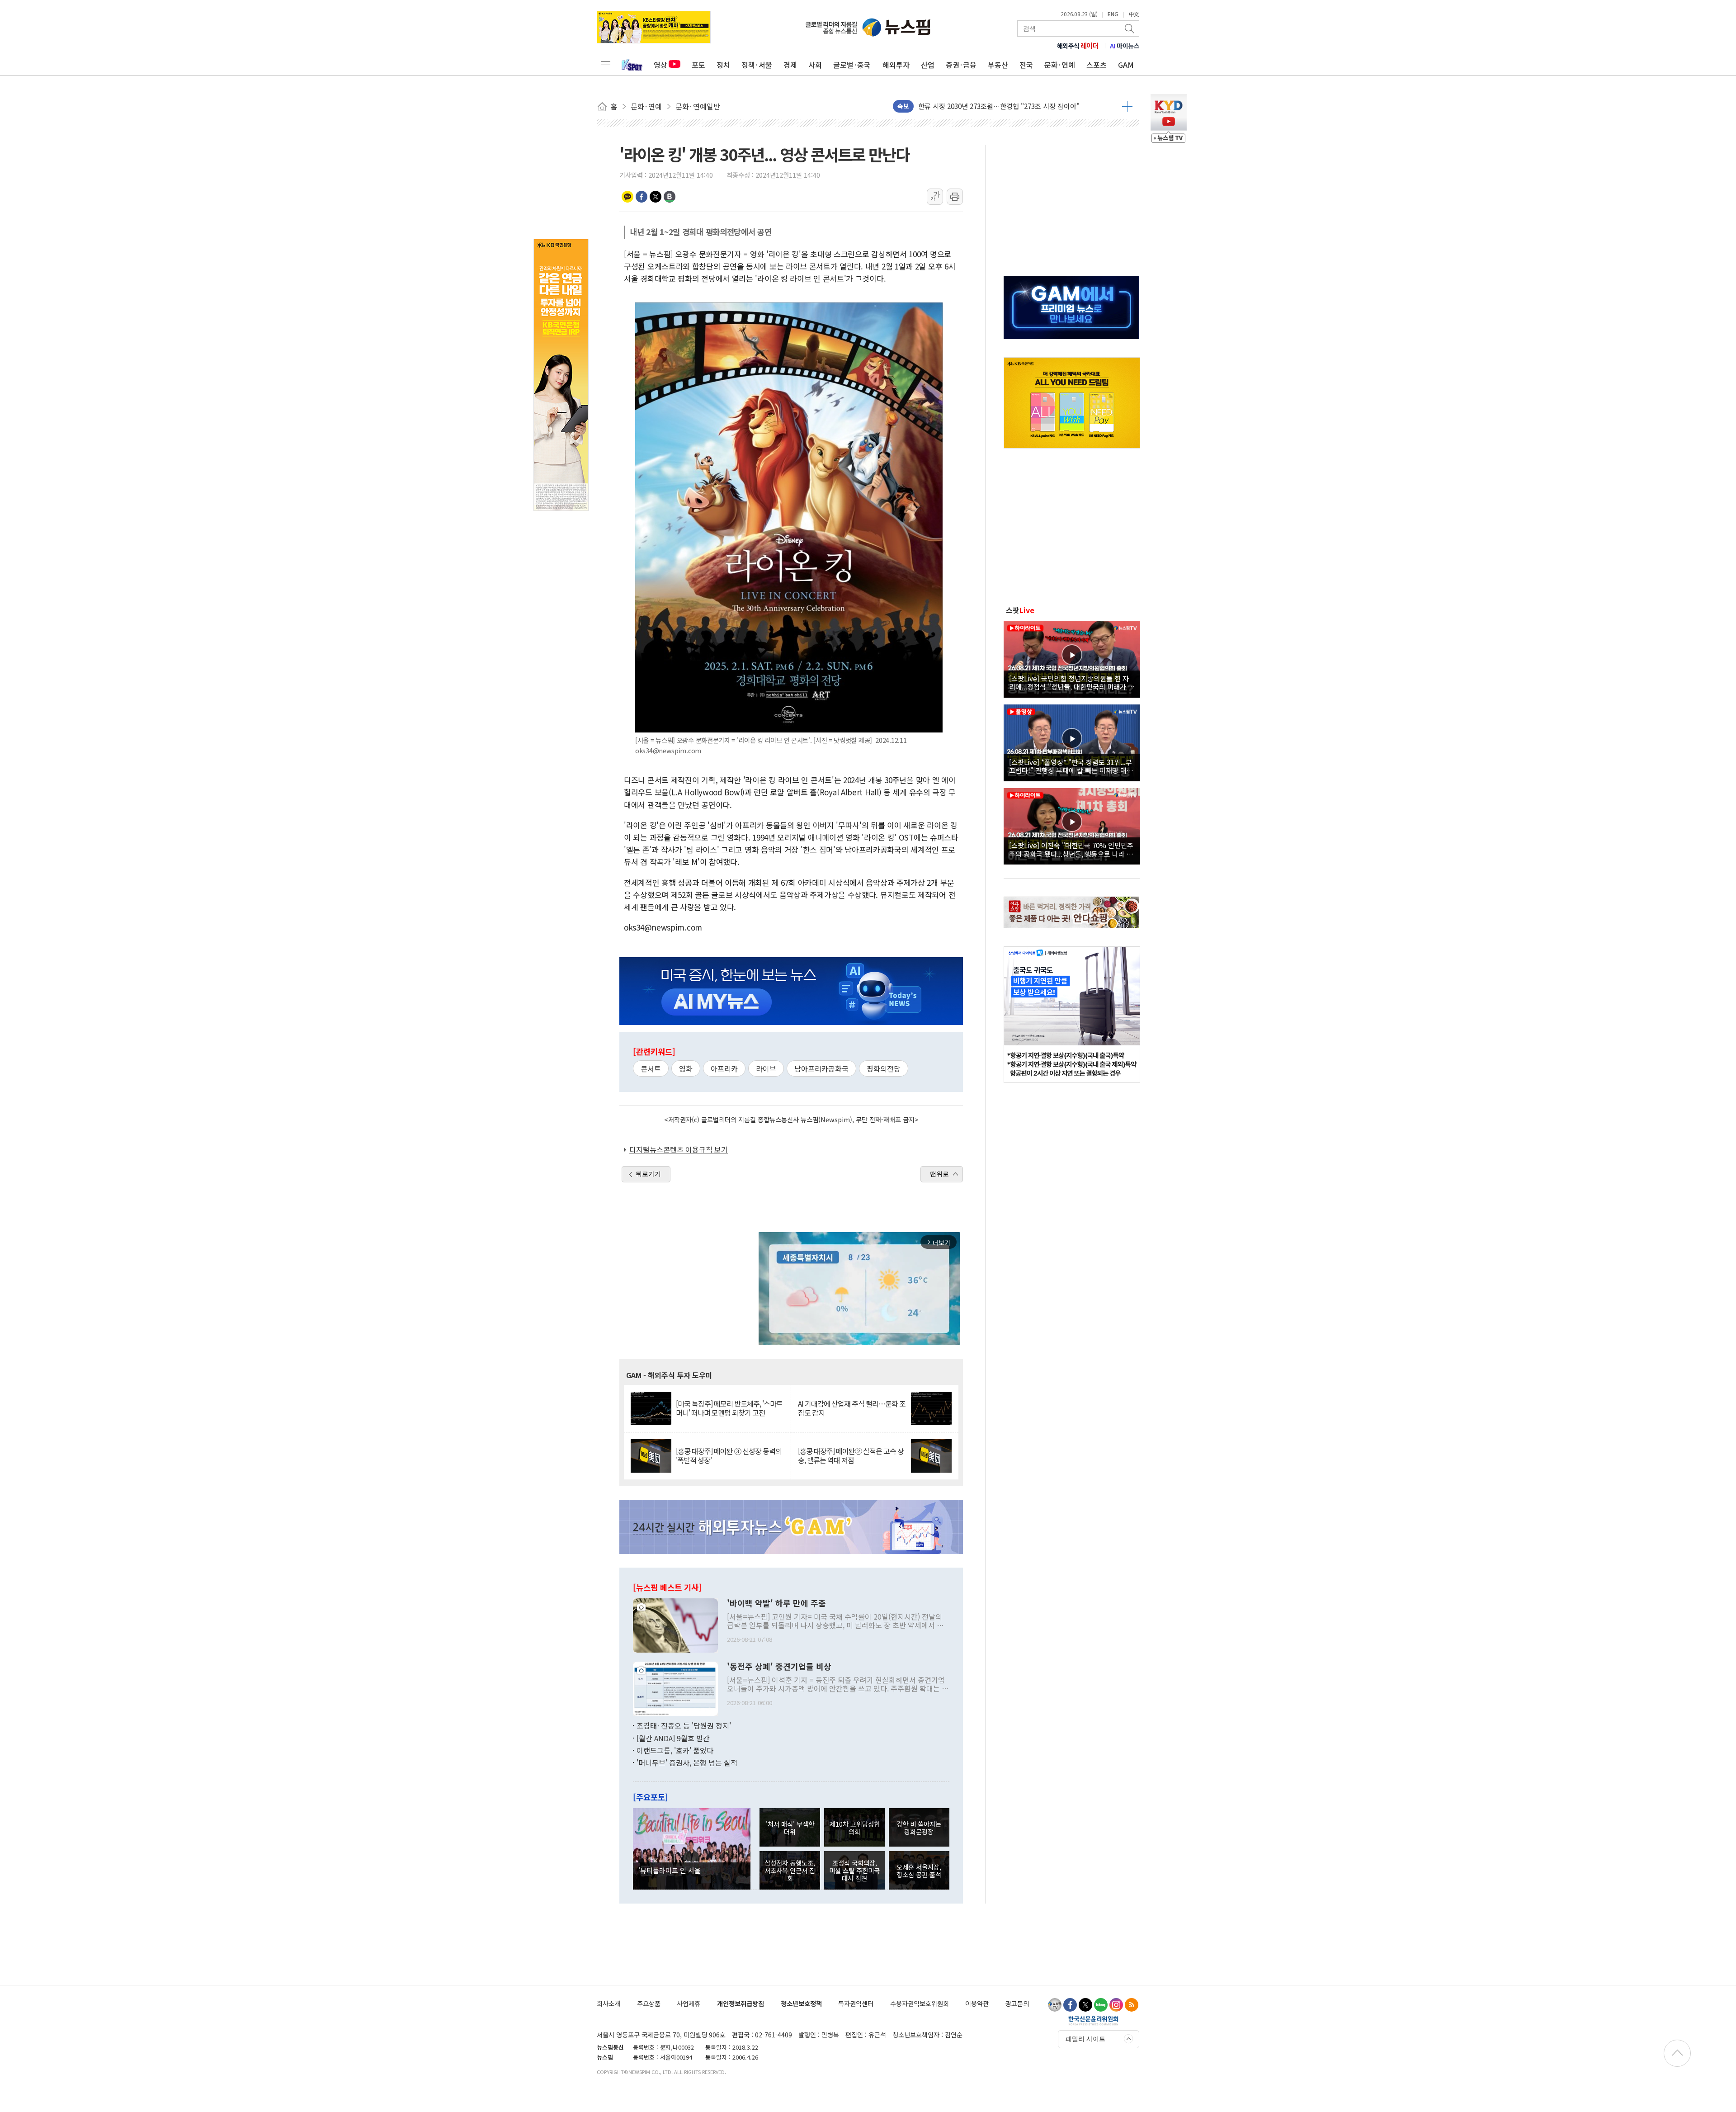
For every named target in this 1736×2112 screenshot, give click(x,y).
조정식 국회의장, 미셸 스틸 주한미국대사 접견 (854, 1871)
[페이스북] (1070, 2005)
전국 (1026, 65)
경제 (790, 65)
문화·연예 (1060, 65)
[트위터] (1085, 2005)
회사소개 (609, 2003)
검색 (1130, 28)
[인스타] (1116, 2005)
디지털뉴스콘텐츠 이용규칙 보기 (679, 1149)
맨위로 (939, 1174)
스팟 (1020, 610)
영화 (686, 1068)
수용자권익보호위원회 (920, 2003)
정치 (723, 65)
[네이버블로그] (1101, 2005)
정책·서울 (757, 65)
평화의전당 (884, 1068)
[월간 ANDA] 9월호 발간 (673, 1738)
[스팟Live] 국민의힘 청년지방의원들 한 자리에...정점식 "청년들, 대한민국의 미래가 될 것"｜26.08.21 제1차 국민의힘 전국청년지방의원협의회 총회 (1072, 682)
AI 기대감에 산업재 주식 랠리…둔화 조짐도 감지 (852, 1408)
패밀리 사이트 (1085, 2039)
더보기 (1127, 106)
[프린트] (955, 197)
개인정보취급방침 (741, 2003)
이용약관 (977, 2003)
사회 (815, 65)
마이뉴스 (1125, 46)
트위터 (656, 197)
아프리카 (724, 1068)
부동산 (998, 65)
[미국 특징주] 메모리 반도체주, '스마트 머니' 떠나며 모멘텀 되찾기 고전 (729, 1408)
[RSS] (1132, 2005)
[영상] (1072, 658)
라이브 (766, 1068)
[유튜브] (1055, 2005)
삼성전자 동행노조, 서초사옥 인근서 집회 (790, 1871)
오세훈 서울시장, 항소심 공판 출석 (919, 1871)
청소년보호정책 (801, 2003)
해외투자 (896, 65)
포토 (698, 65)
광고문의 (1017, 2003)
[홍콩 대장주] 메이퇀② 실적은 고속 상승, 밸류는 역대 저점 (851, 1455)
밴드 (670, 197)
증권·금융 (961, 65)
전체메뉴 (606, 65)
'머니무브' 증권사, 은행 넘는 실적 (687, 1762)
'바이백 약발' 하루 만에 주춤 (776, 1603)
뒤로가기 (648, 1174)
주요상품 (649, 2003)
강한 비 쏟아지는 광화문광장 (919, 1828)
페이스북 (642, 197)
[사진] (675, 1624)
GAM (1126, 65)
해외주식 (1078, 46)
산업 (928, 65)
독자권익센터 (856, 2003)
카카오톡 (627, 197)
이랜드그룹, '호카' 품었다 (675, 1750)
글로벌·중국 (852, 65)
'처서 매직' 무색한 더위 (790, 1828)
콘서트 (651, 1068)
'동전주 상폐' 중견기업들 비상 (779, 1667)
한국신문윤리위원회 (1093, 2020)
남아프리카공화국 (821, 1068)
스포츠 (1097, 65)
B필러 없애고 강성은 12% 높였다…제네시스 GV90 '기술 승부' (1007, 106)
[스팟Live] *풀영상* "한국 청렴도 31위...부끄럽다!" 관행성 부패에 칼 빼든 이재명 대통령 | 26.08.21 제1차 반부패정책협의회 (1071, 766)
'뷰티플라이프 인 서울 (670, 1870)
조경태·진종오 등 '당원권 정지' (684, 1725)
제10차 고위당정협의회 (855, 1828)
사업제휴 (689, 2003)
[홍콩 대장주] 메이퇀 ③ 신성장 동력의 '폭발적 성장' (729, 1455)
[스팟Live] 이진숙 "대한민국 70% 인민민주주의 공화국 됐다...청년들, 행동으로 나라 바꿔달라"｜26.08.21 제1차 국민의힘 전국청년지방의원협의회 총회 (1071, 849)
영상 (660, 65)
